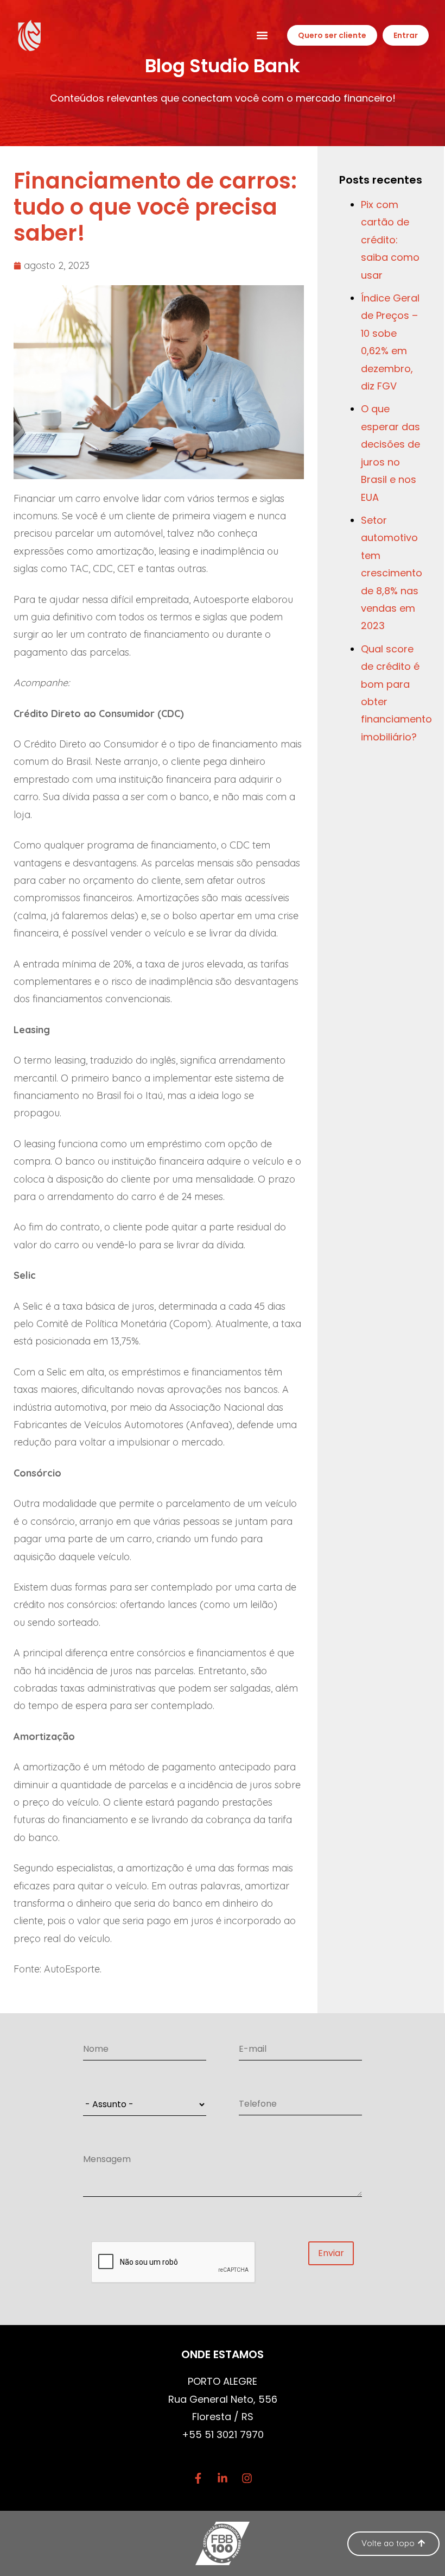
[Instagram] (247, 2478)
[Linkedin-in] (223, 2478)
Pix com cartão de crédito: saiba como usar (390, 240)
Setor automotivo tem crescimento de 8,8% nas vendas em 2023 (392, 573)
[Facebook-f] (198, 2478)
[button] (262, 36)
